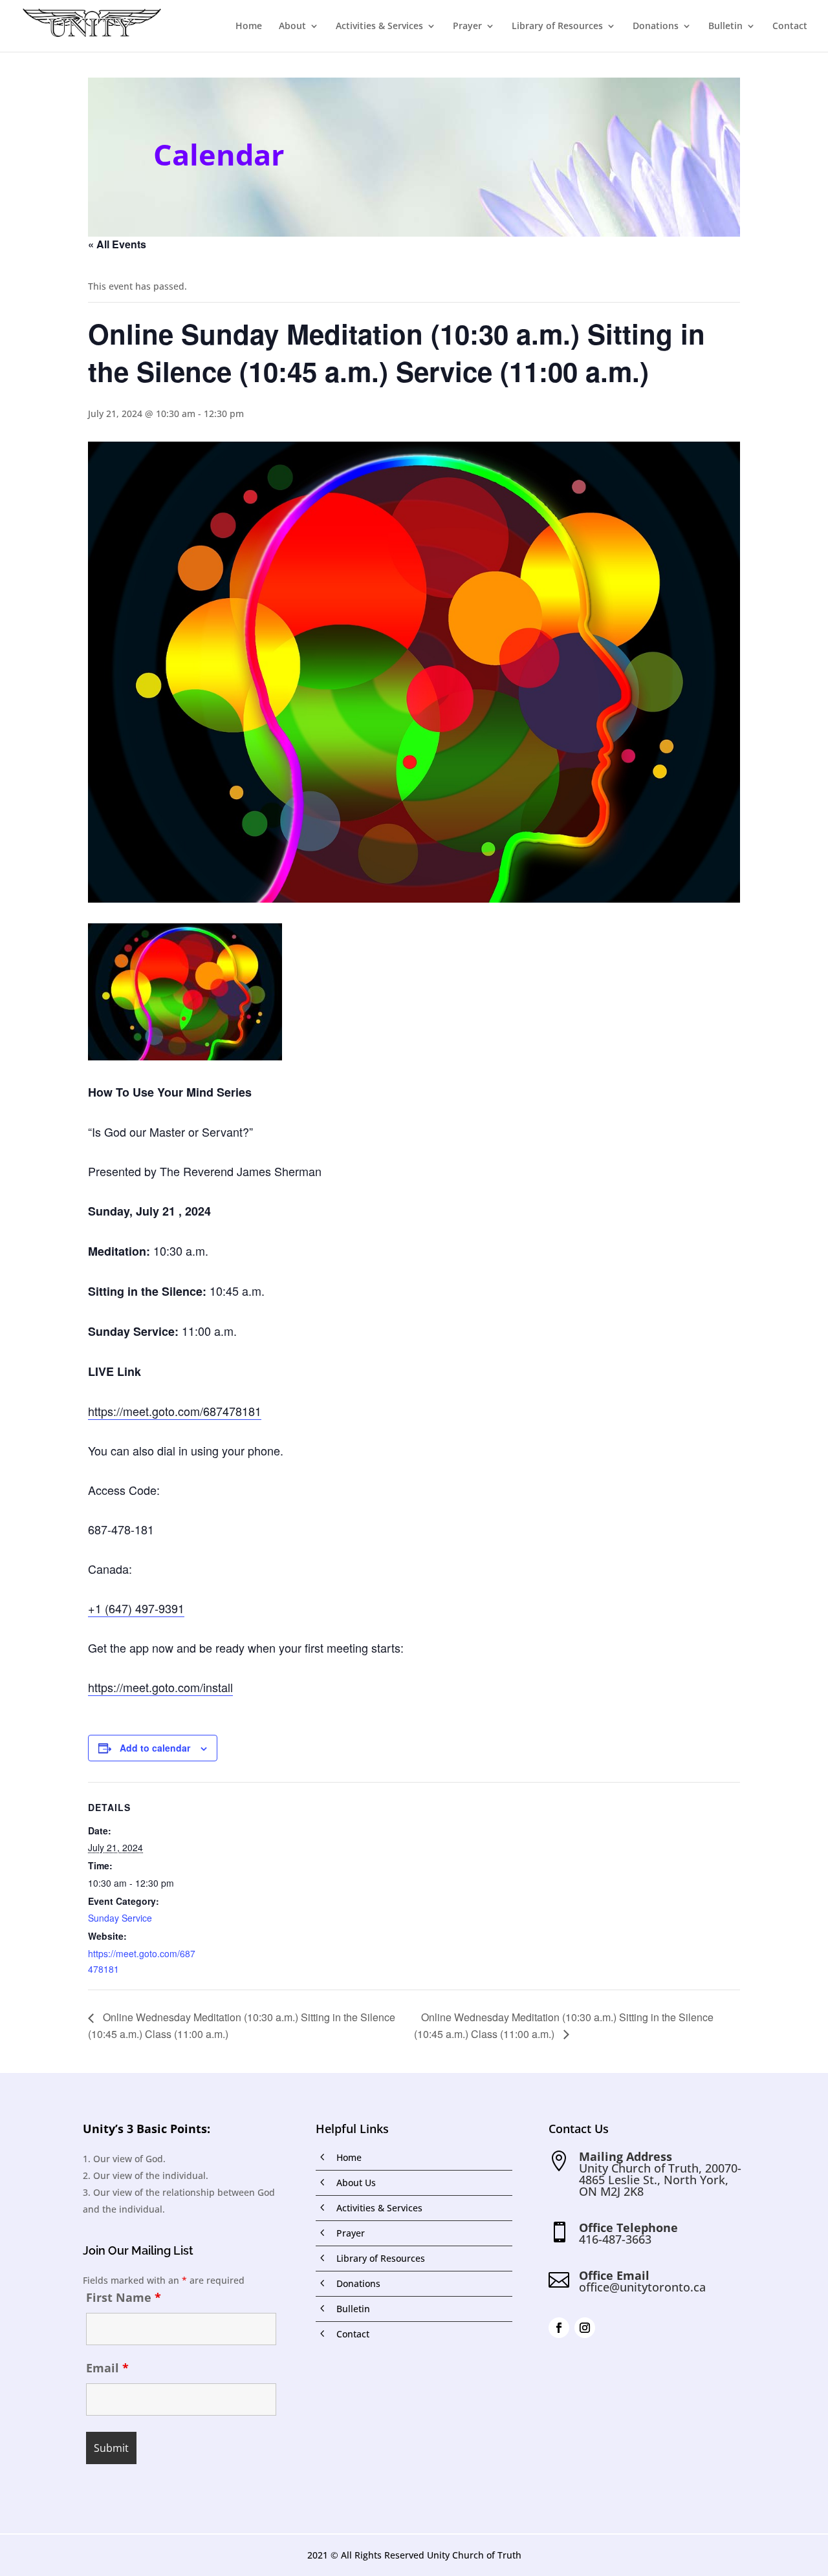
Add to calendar (155, 1748)
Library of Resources (557, 27)
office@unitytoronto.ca (642, 2287)
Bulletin (725, 27)
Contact (790, 27)
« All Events (117, 244)
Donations (656, 27)
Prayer (467, 27)
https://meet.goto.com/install (160, 1687)
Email (107, 2368)
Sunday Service (120, 1918)
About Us (356, 2183)
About (292, 27)
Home (249, 27)
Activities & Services (379, 27)
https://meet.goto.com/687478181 (175, 1411)
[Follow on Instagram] (585, 2328)
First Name (124, 2297)
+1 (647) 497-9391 (136, 1608)
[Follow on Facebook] (559, 2328)
